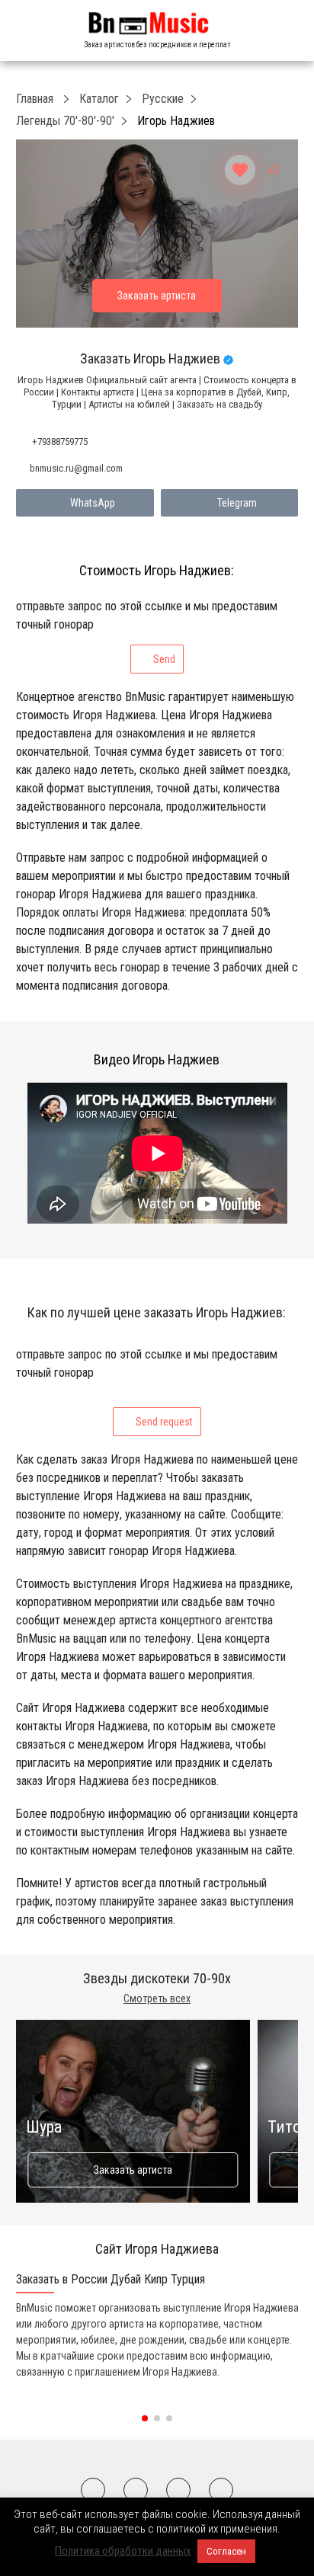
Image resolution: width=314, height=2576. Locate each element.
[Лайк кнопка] (240, 170)
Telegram (237, 503)
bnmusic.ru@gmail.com (76, 468)
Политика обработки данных (123, 2551)
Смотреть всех (157, 1998)
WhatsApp (93, 503)
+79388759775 (60, 442)
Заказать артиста (133, 2170)
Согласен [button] (226, 2551)
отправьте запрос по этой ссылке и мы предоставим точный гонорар (147, 632)
